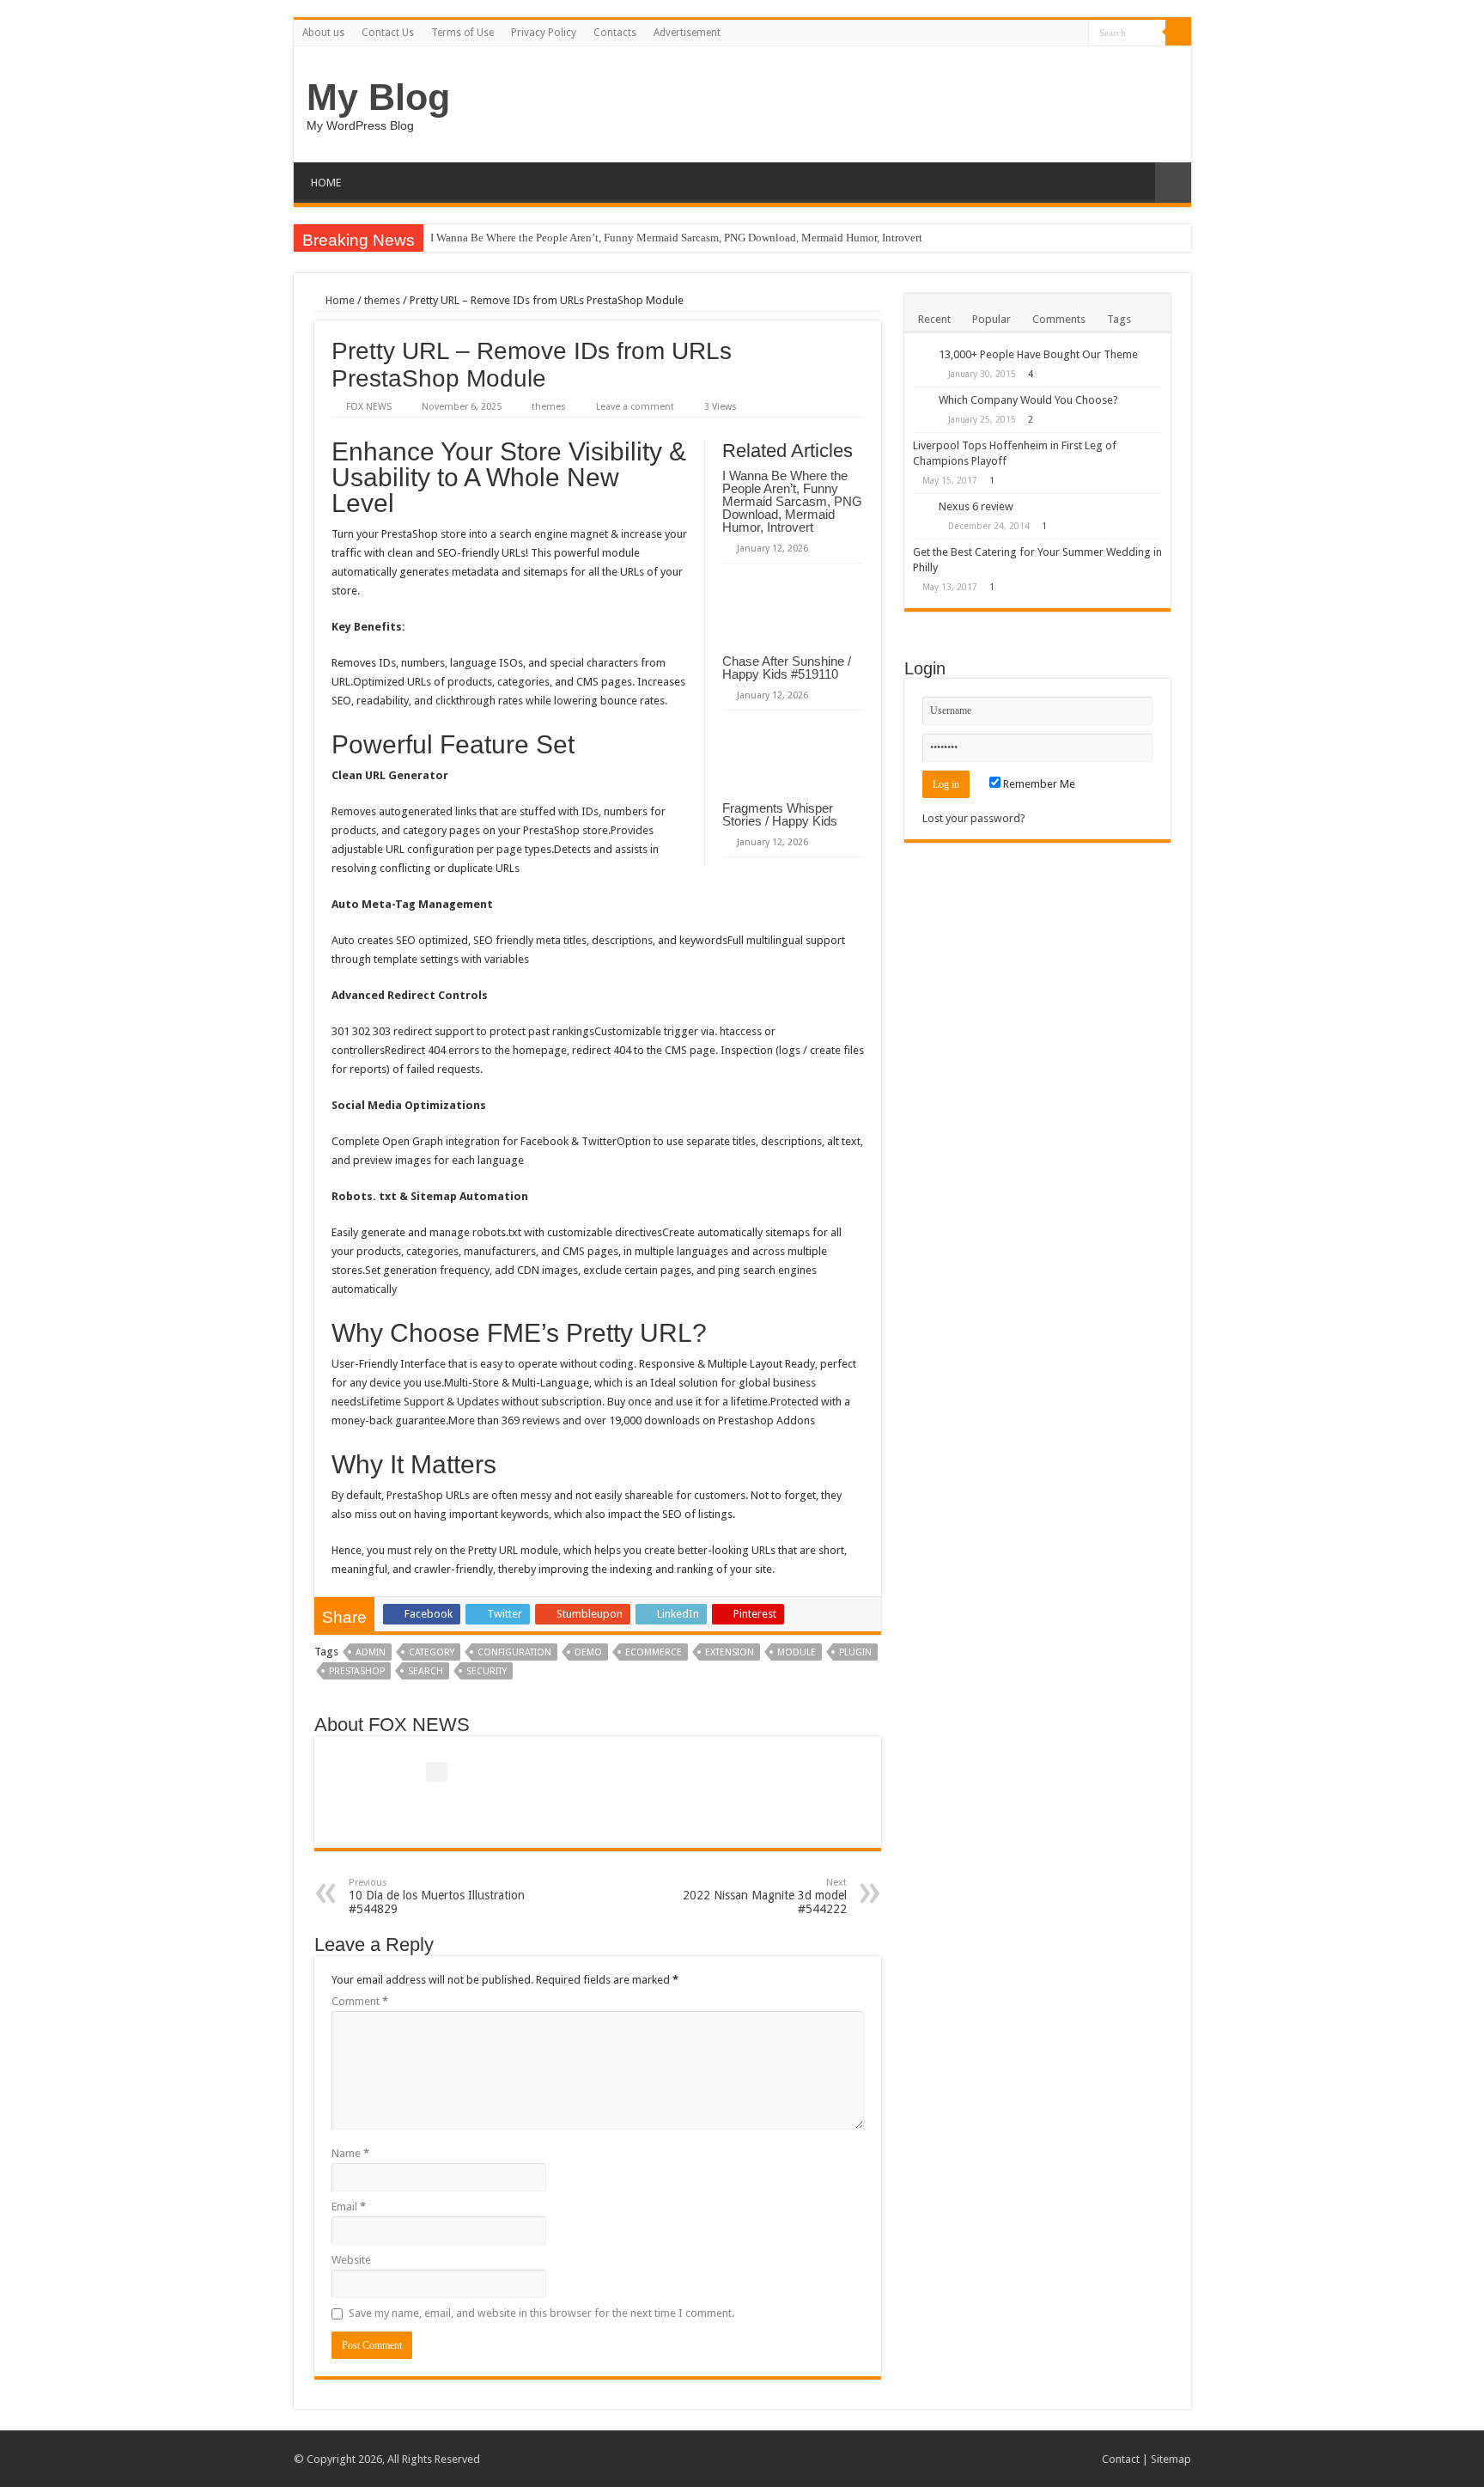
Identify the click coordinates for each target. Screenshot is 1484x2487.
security (487, 1671)
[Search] (1178, 33)
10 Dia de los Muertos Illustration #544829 (437, 1896)
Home (339, 300)
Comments (1059, 319)
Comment (360, 2001)
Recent (934, 319)
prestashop (357, 1671)
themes (382, 300)
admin (371, 1652)
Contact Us (388, 33)
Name (350, 2153)
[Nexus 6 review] (921, 508)
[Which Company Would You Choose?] (921, 401)
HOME (326, 183)
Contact (1121, 2459)
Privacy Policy (544, 33)
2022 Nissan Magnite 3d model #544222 (765, 1896)
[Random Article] (1173, 183)
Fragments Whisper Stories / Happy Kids (780, 814)
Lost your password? (974, 818)
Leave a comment (635, 407)
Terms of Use (462, 33)
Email (349, 2207)
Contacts (615, 33)
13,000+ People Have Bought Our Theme (1038, 354)
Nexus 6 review (976, 506)
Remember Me (1038, 784)
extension (730, 1652)
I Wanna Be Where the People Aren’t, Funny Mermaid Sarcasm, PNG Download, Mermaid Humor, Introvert (676, 238)
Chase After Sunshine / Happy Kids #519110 (787, 667)
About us (323, 33)
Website (351, 2260)
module (797, 1652)
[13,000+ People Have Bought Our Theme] (921, 356)
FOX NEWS (369, 407)
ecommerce (654, 1652)
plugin (855, 1652)
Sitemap (1171, 2459)
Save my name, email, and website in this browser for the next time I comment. (541, 2313)
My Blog (378, 97)
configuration (514, 1652)
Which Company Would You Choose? (1028, 400)
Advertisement (687, 33)
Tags (1119, 319)
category (432, 1652)
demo (588, 1652)
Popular (991, 319)
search (426, 1671)
